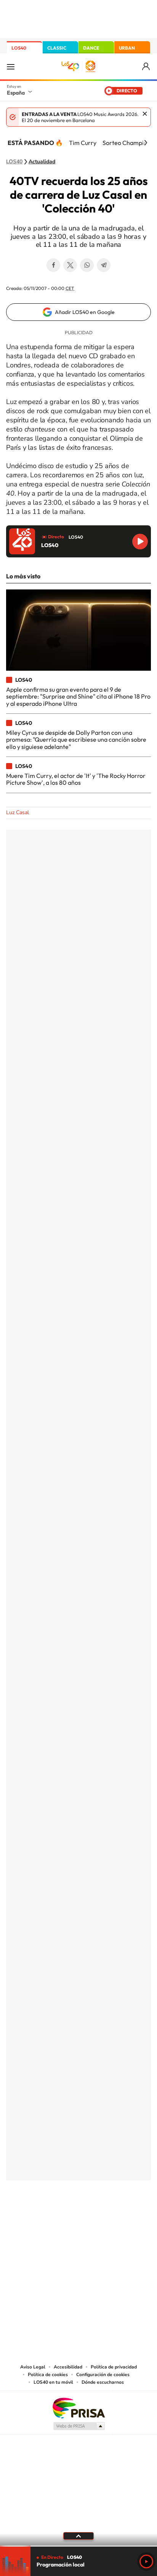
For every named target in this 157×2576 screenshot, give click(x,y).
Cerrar (145, 114)
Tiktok (48, 2218)
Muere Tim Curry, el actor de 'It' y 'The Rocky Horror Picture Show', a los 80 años (76, 779)
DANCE (91, 48)
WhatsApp (87, 265)
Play (146, 2562)
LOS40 (19, 48)
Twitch (109, 2218)
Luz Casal (18, 812)
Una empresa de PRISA (78, 2408)
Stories (124, 2218)
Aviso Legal (33, 2367)
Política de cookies (48, 2375)
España (16, 93)
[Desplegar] (78, 2536)
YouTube (63, 2218)
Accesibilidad (68, 2367)
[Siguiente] (146, 143)
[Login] (147, 67)
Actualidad (42, 162)
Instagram (33, 2218)
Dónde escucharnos (103, 2382)
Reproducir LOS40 (140, 542)
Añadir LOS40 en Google (85, 312)
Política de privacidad (114, 2367)
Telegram (104, 265)
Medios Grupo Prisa (79, 2426)
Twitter (70, 265)
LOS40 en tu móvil (53, 2382)
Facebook (53, 265)
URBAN (127, 48)
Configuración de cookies (103, 2375)
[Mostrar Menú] (11, 66)
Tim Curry (83, 143)
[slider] (78, 2546)
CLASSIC (57, 48)
